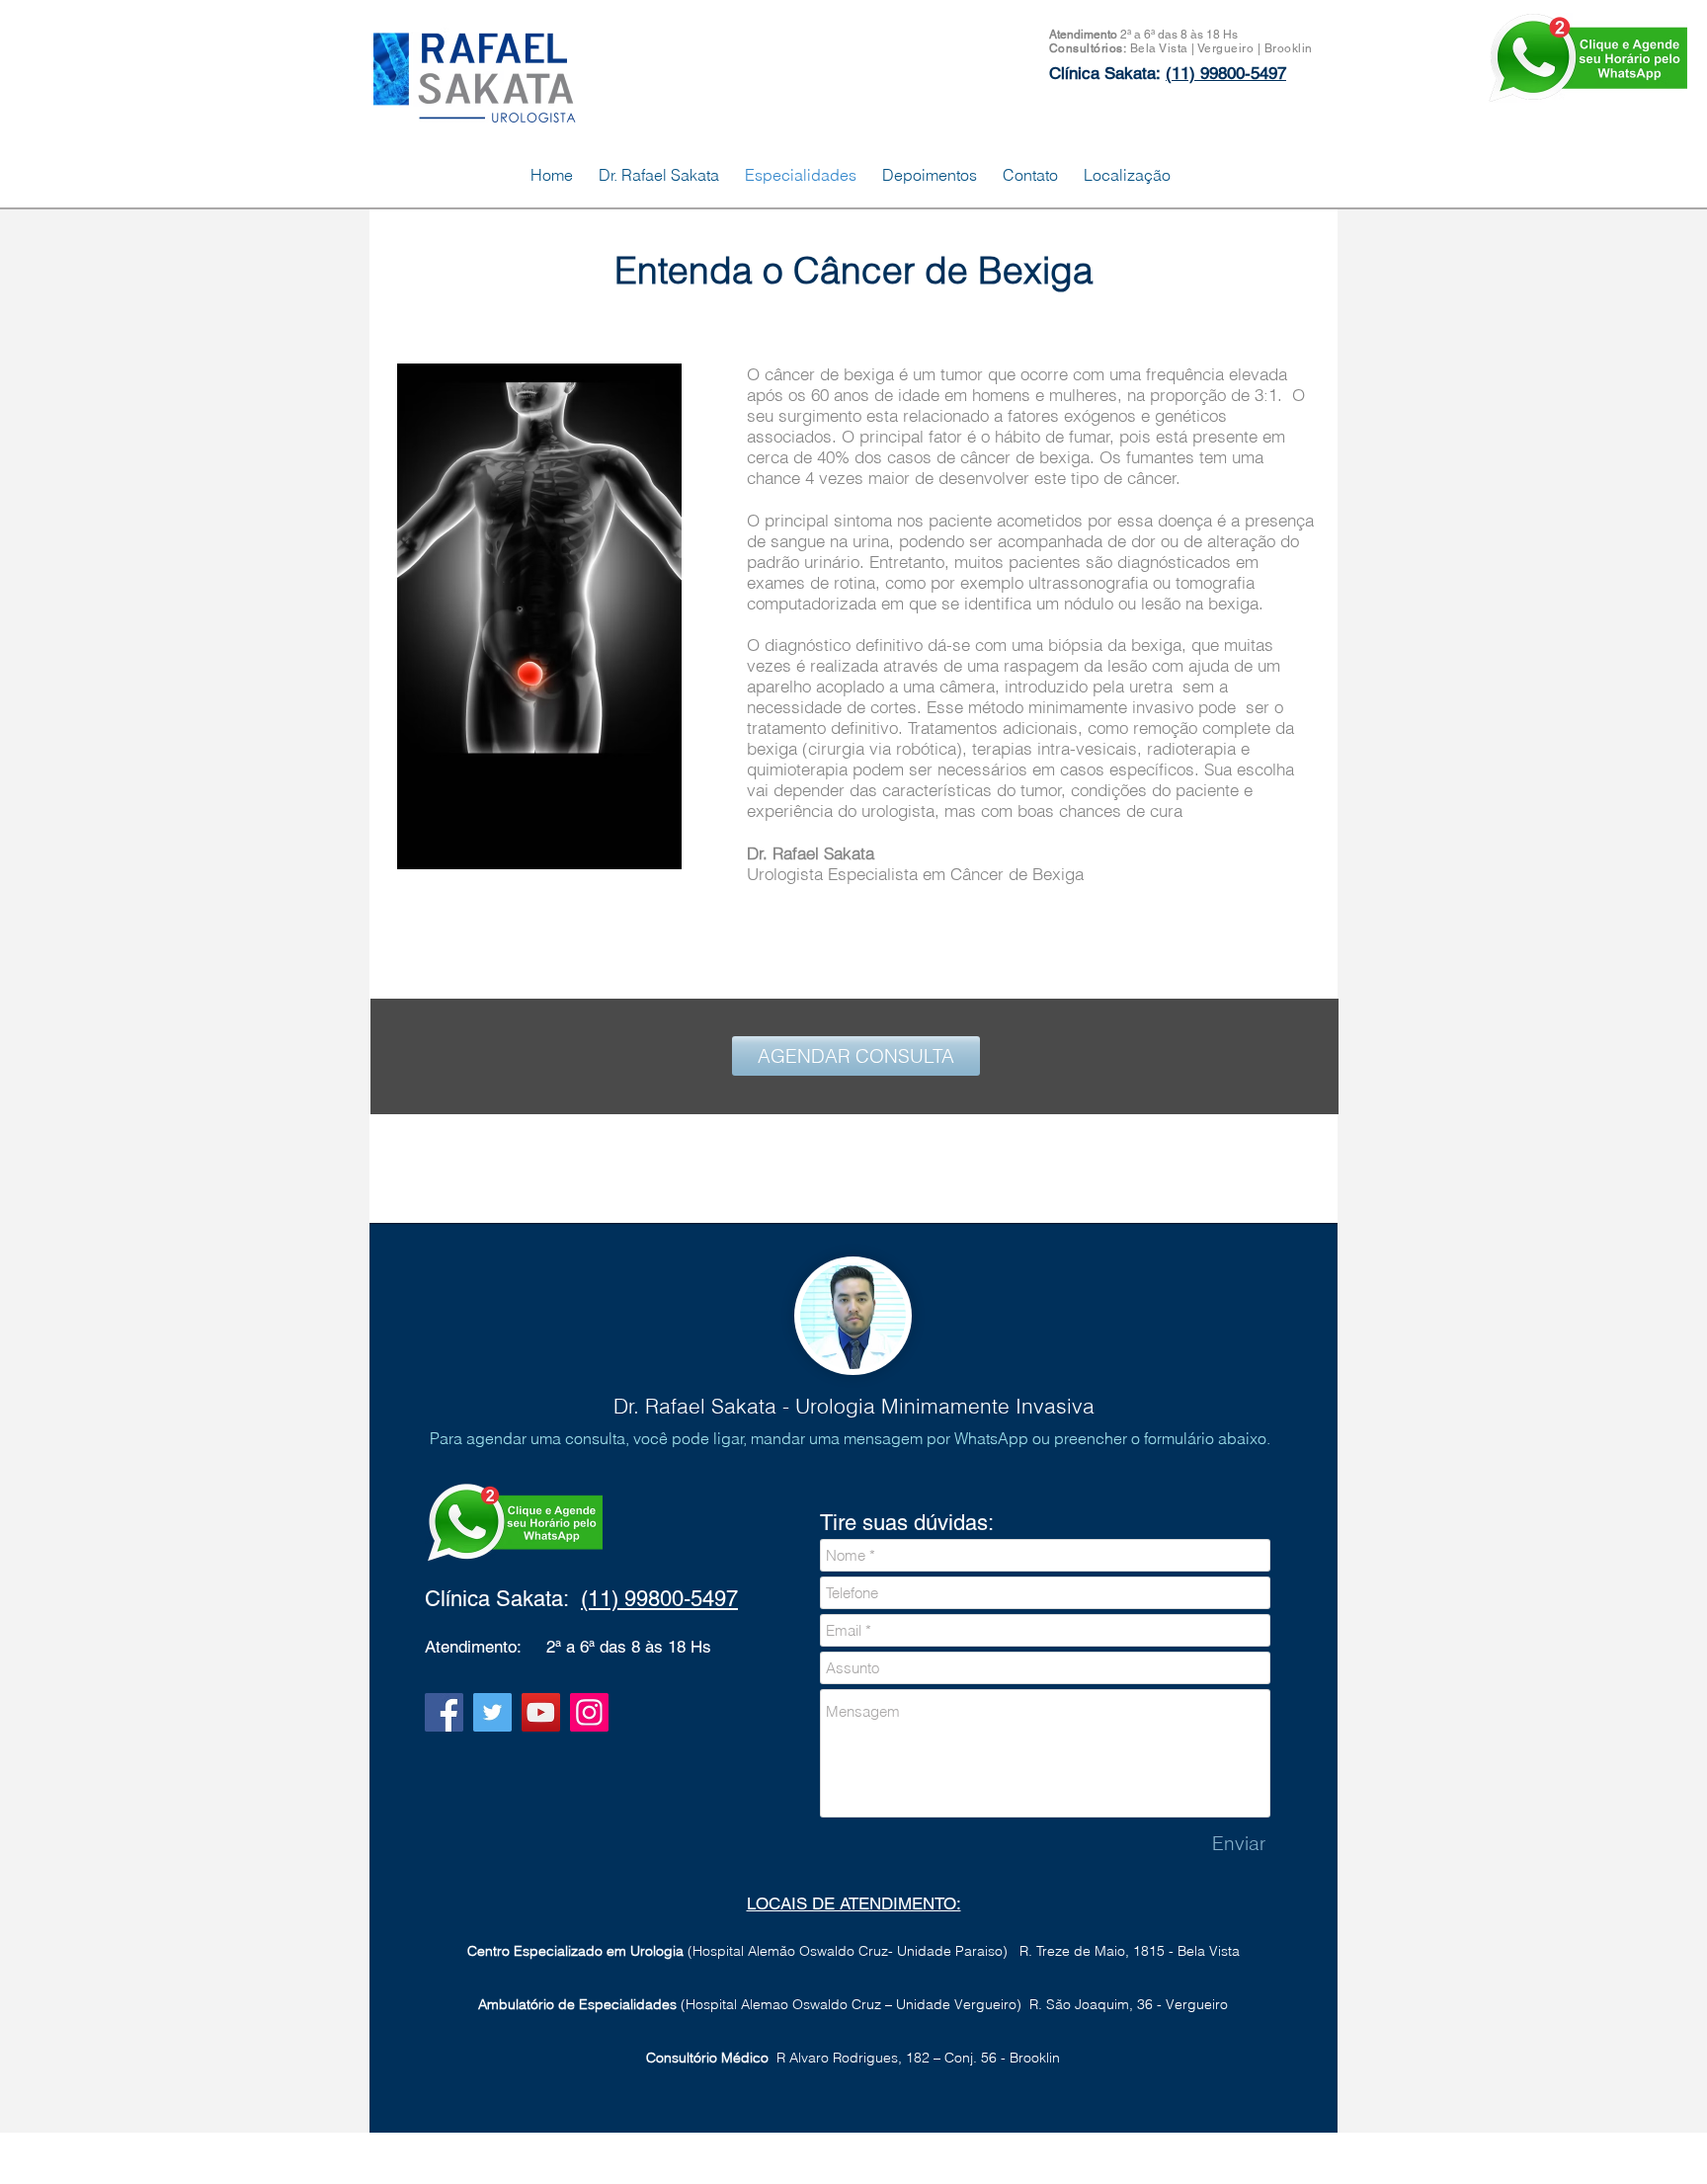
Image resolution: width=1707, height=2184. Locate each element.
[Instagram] (589, 1712)
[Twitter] (492, 1712)
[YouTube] (541, 1712)
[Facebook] (444, 1712)
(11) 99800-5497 (659, 1599)
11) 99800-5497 (1229, 73)
